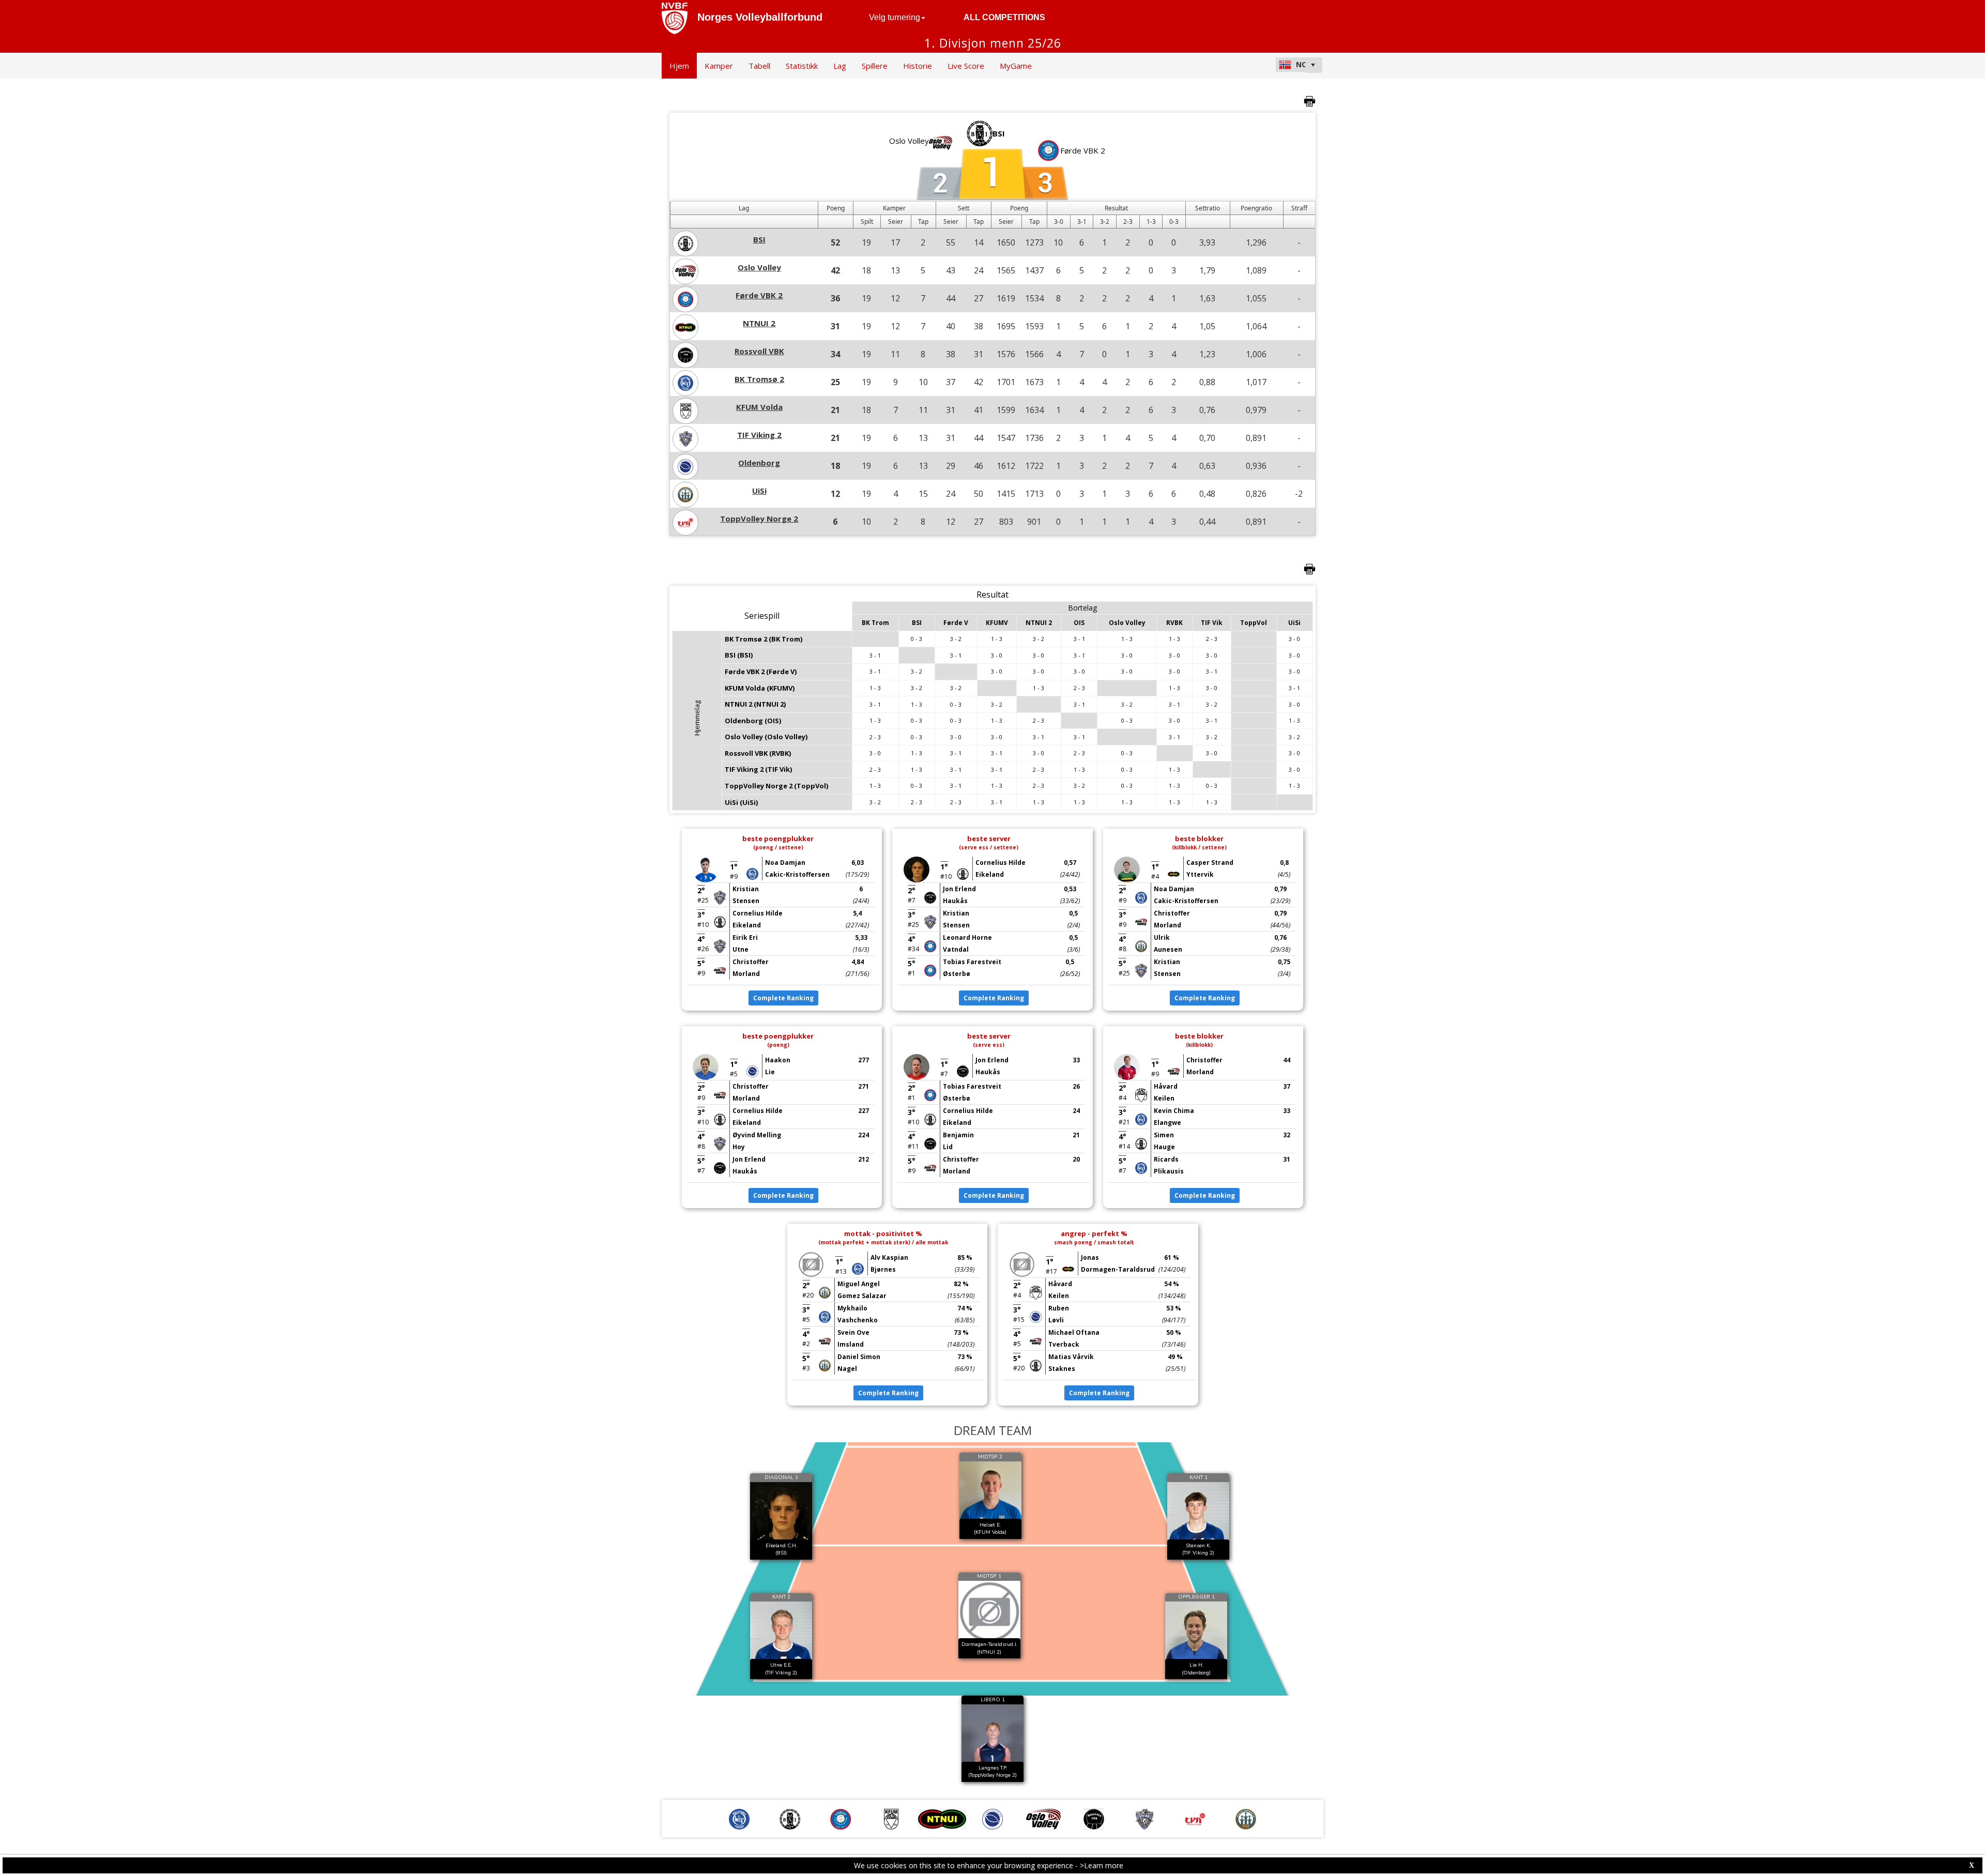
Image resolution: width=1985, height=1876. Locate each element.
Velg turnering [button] (895, 17)
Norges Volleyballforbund (760, 17)
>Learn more (1102, 1865)
